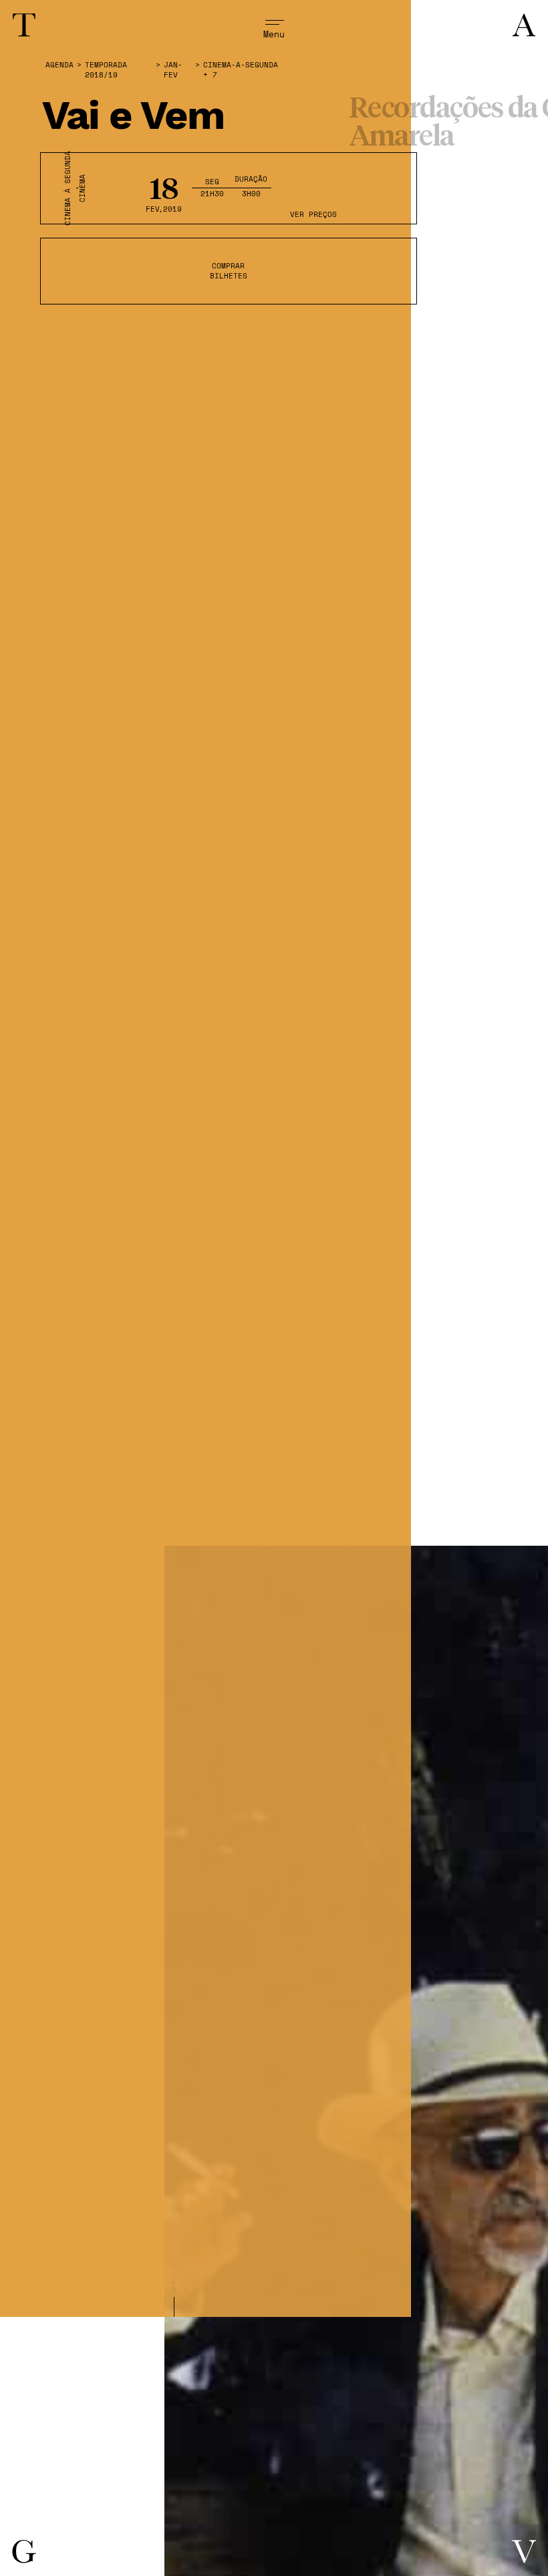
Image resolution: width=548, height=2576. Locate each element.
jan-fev (173, 70)
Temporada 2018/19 (106, 70)
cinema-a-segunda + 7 (241, 70)
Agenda (59, 65)
